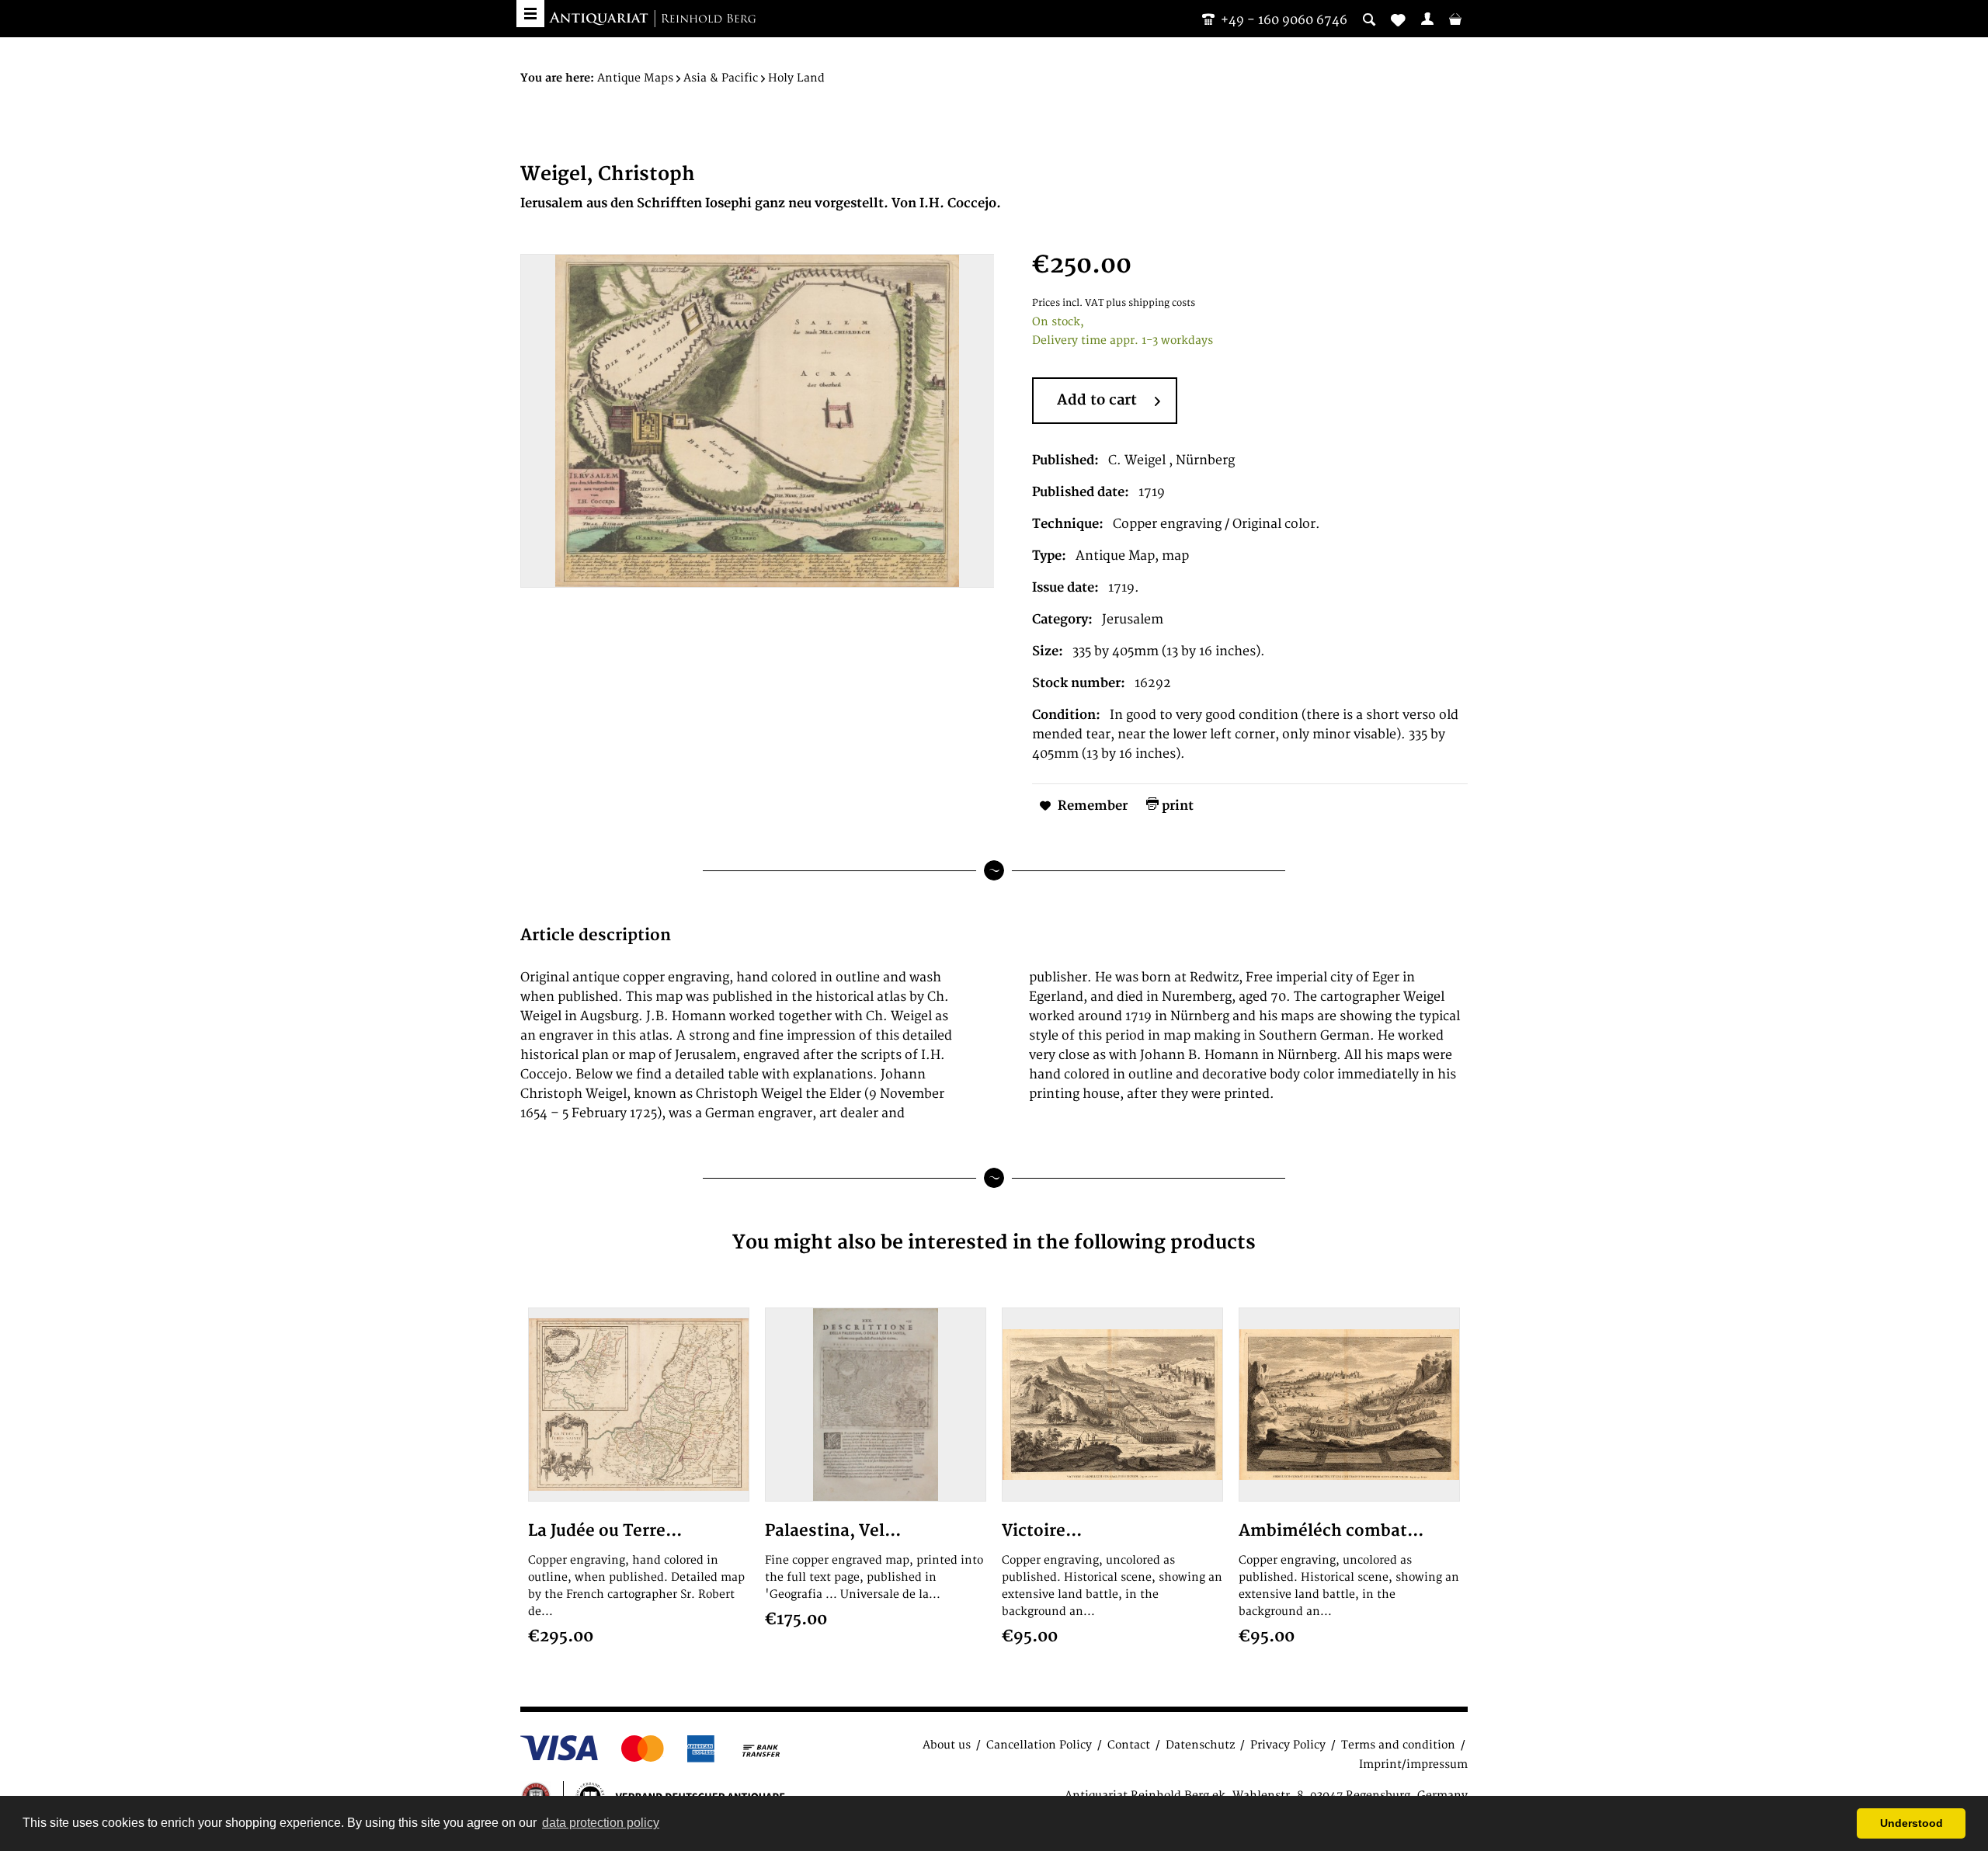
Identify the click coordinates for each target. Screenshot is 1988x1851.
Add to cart (1097, 400)
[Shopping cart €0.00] (1455, 19)
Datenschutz (1200, 1745)
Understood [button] (1912, 1823)
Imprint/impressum (1413, 1764)
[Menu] (530, 14)
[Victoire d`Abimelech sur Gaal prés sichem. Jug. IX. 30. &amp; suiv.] (1112, 1405)
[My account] (1427, 19)
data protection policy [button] (601, 1823)
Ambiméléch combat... (1331, 1531)
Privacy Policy (1288, 1745)
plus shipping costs (1150, 303)
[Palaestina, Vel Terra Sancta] (876, 1405)
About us (947, 1745)
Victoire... (1042, 1531)
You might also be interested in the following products (994, 1243)
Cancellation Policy (1039, 1745)
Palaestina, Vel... (833, 1531)
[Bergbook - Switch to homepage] (652, 19)
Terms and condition (1398, 1745)
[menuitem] (1427, 19)
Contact (1129, 1745)
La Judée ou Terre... (605, 1531)
